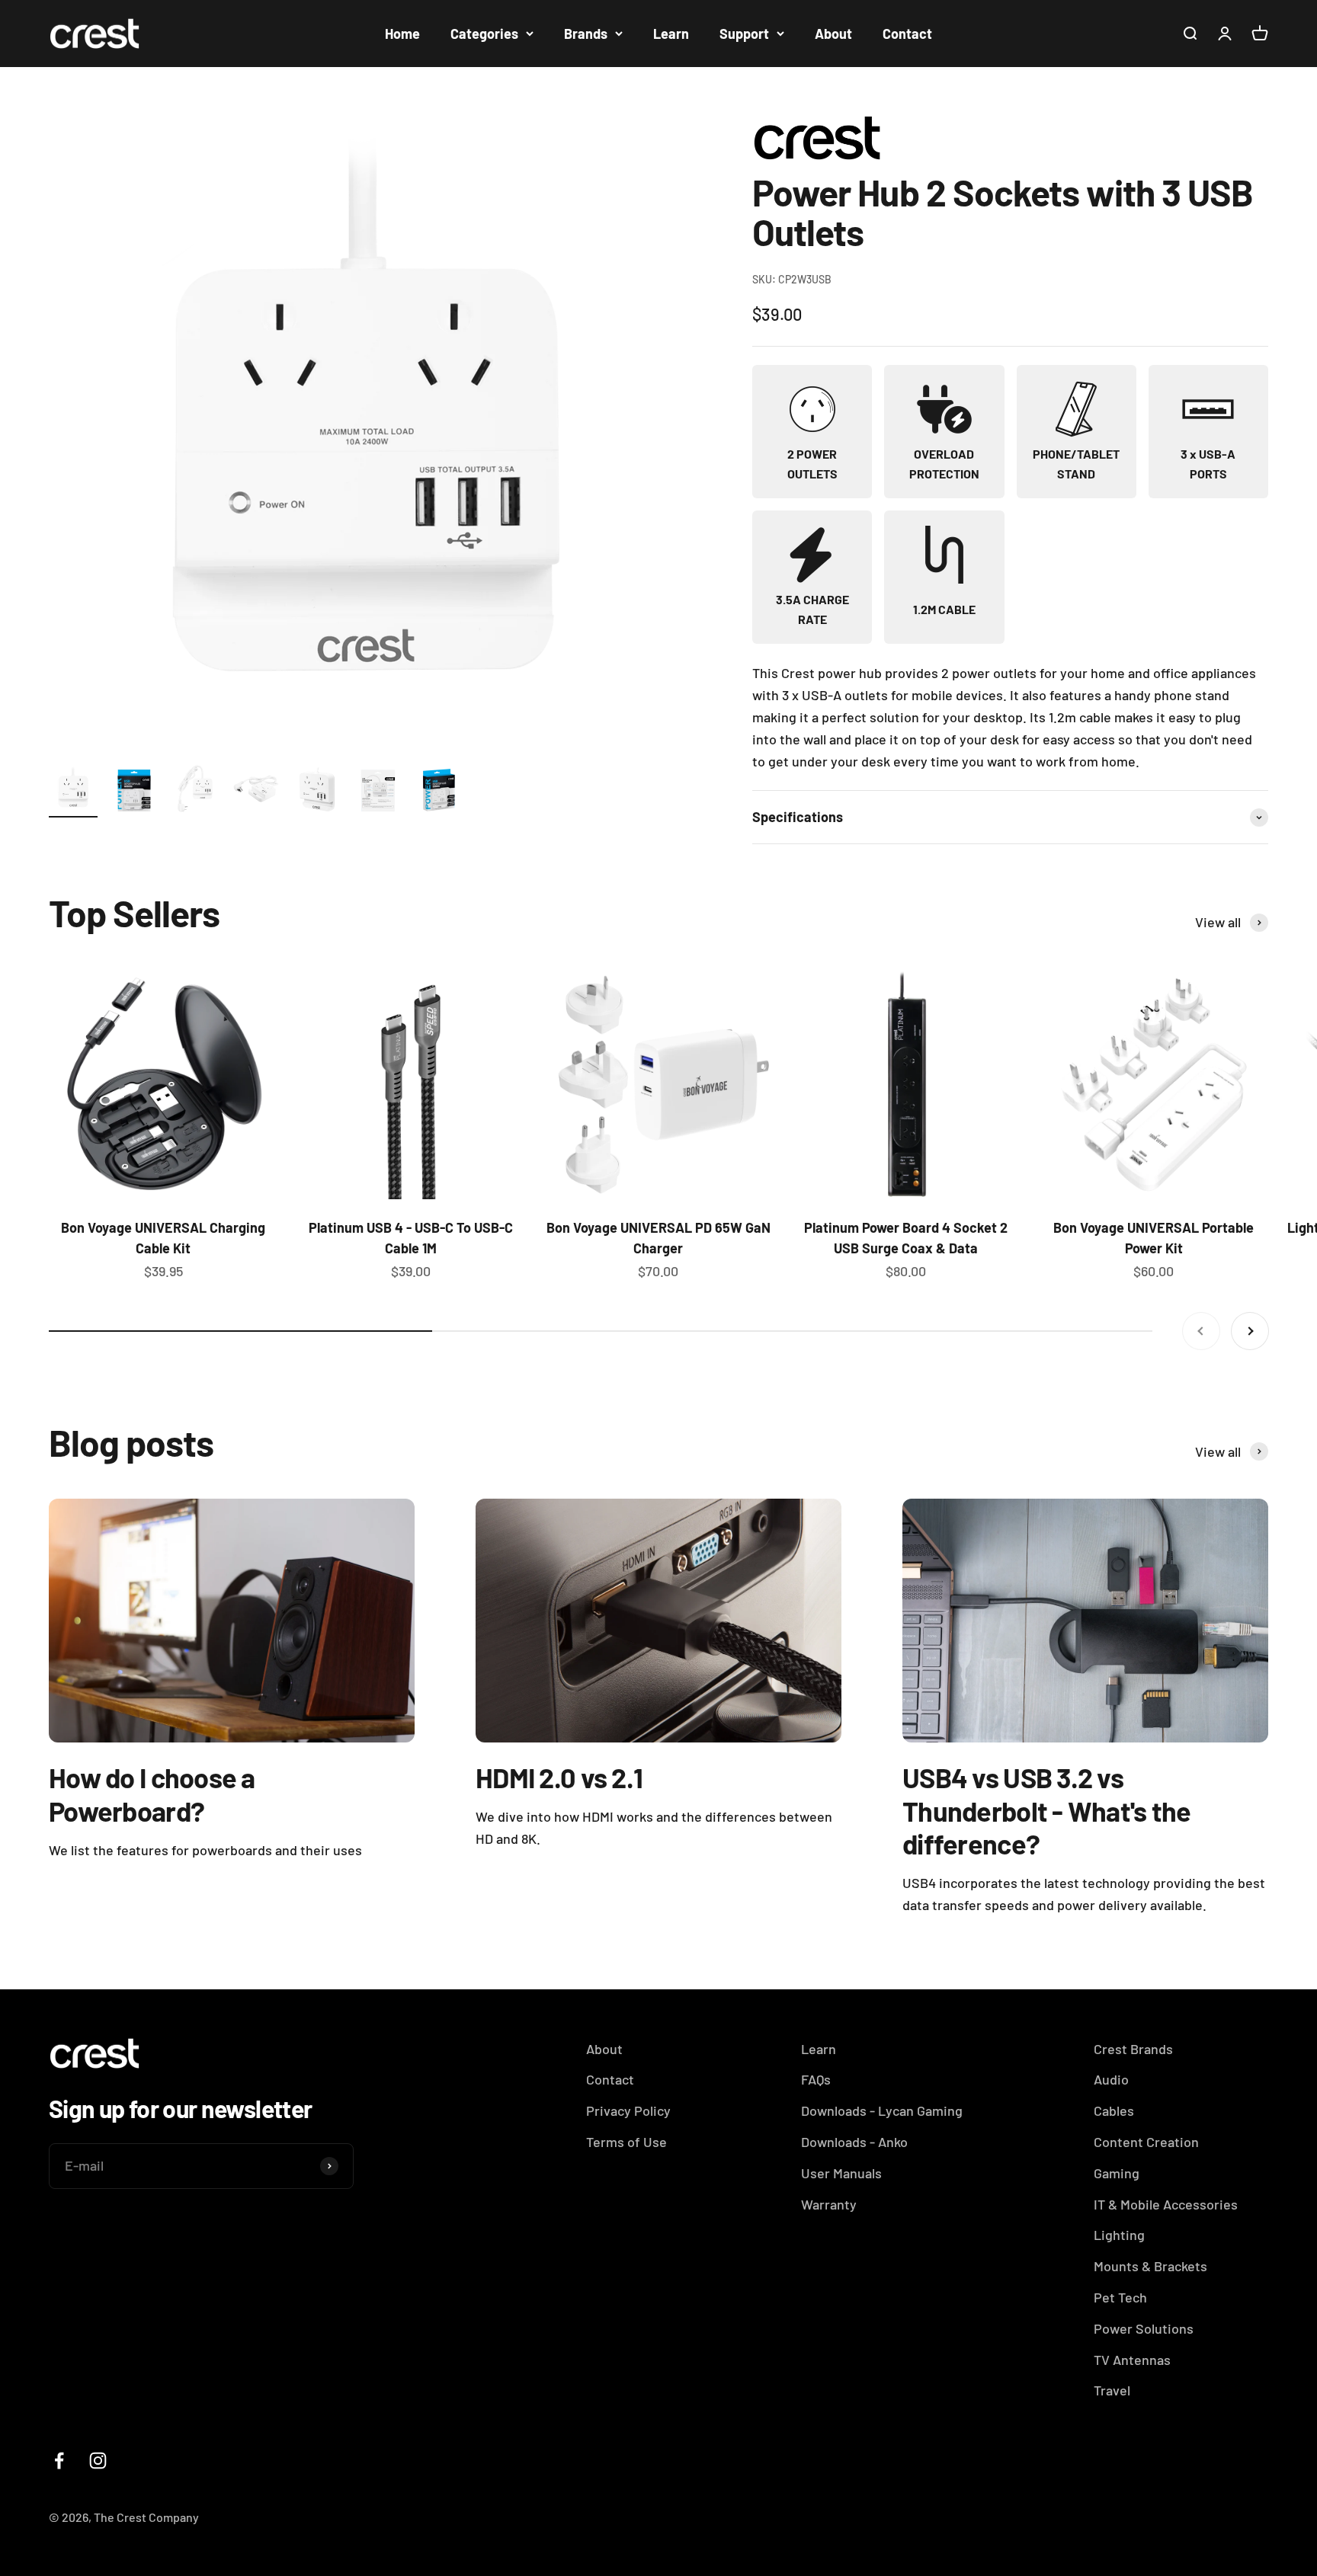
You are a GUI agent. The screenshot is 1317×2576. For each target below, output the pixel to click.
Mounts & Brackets (1150, 2266)
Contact (907, 34)
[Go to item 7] (439, 791)
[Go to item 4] (256, 791)
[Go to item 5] (317, 791)
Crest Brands (1133, 2049)
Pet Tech (1120, 2297)
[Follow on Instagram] (98, 2461)
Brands (586, 34)
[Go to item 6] (378, 791)
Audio (1111, 2079)
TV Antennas (1132, 2360)
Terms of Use (626, 2142)
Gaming (1117, 2173)
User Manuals (841, 2173)
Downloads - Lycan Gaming (882, 2110)
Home (402, 34)
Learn (671, 34)
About (833, 34)
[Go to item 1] (73, 791)
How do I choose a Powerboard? (152, 1794)
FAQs (816, 2079)
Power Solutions (1144, 2328)
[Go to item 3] (195, 791)
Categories (484, 34)
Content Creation (1146, 2142)
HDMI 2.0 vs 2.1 (559, 1777)
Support (744, 34)
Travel (1112, 2390)
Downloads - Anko (854, 2142)
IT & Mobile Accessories (1166, 2204)
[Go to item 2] (134, 791)
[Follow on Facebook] (59, 2461)
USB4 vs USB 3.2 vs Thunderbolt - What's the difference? (1047, 1810)
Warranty (829, 2204)
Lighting (1119, 2235)
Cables (1114, 2110)
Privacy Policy (628, 2110)
